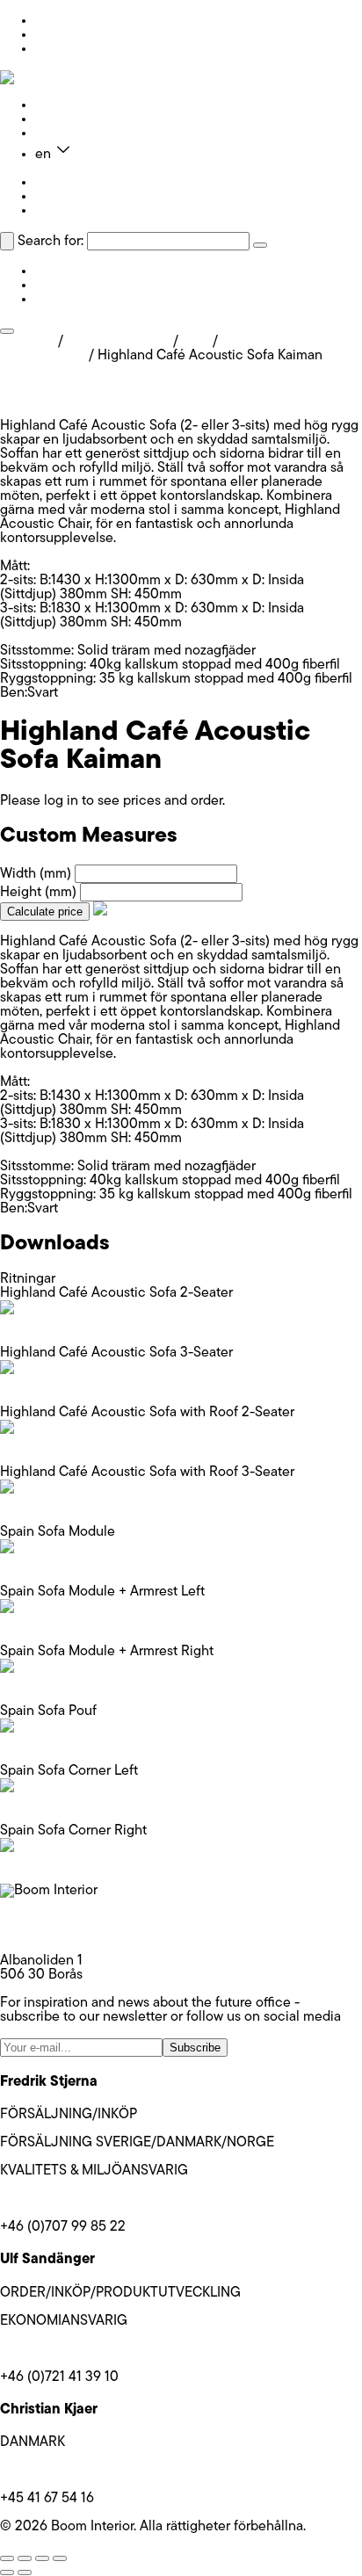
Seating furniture (118, 342)
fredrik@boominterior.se (73, 2199)
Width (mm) (36, 874)
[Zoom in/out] (7, 2558)
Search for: (51, 242)
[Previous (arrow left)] (7, 2572)
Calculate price (45, 912)
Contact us (69, 134)
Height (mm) (38, 893)
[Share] (42, 2558)
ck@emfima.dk (44, 2471)
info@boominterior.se (65, 1919)
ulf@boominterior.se (61, 2349)
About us (62, 119)
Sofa (195, 342)
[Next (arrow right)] (25, 2572)
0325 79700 (38, 1933)
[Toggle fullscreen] (25, 2558)
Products (62, 105)
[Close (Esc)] (60, 2558)
